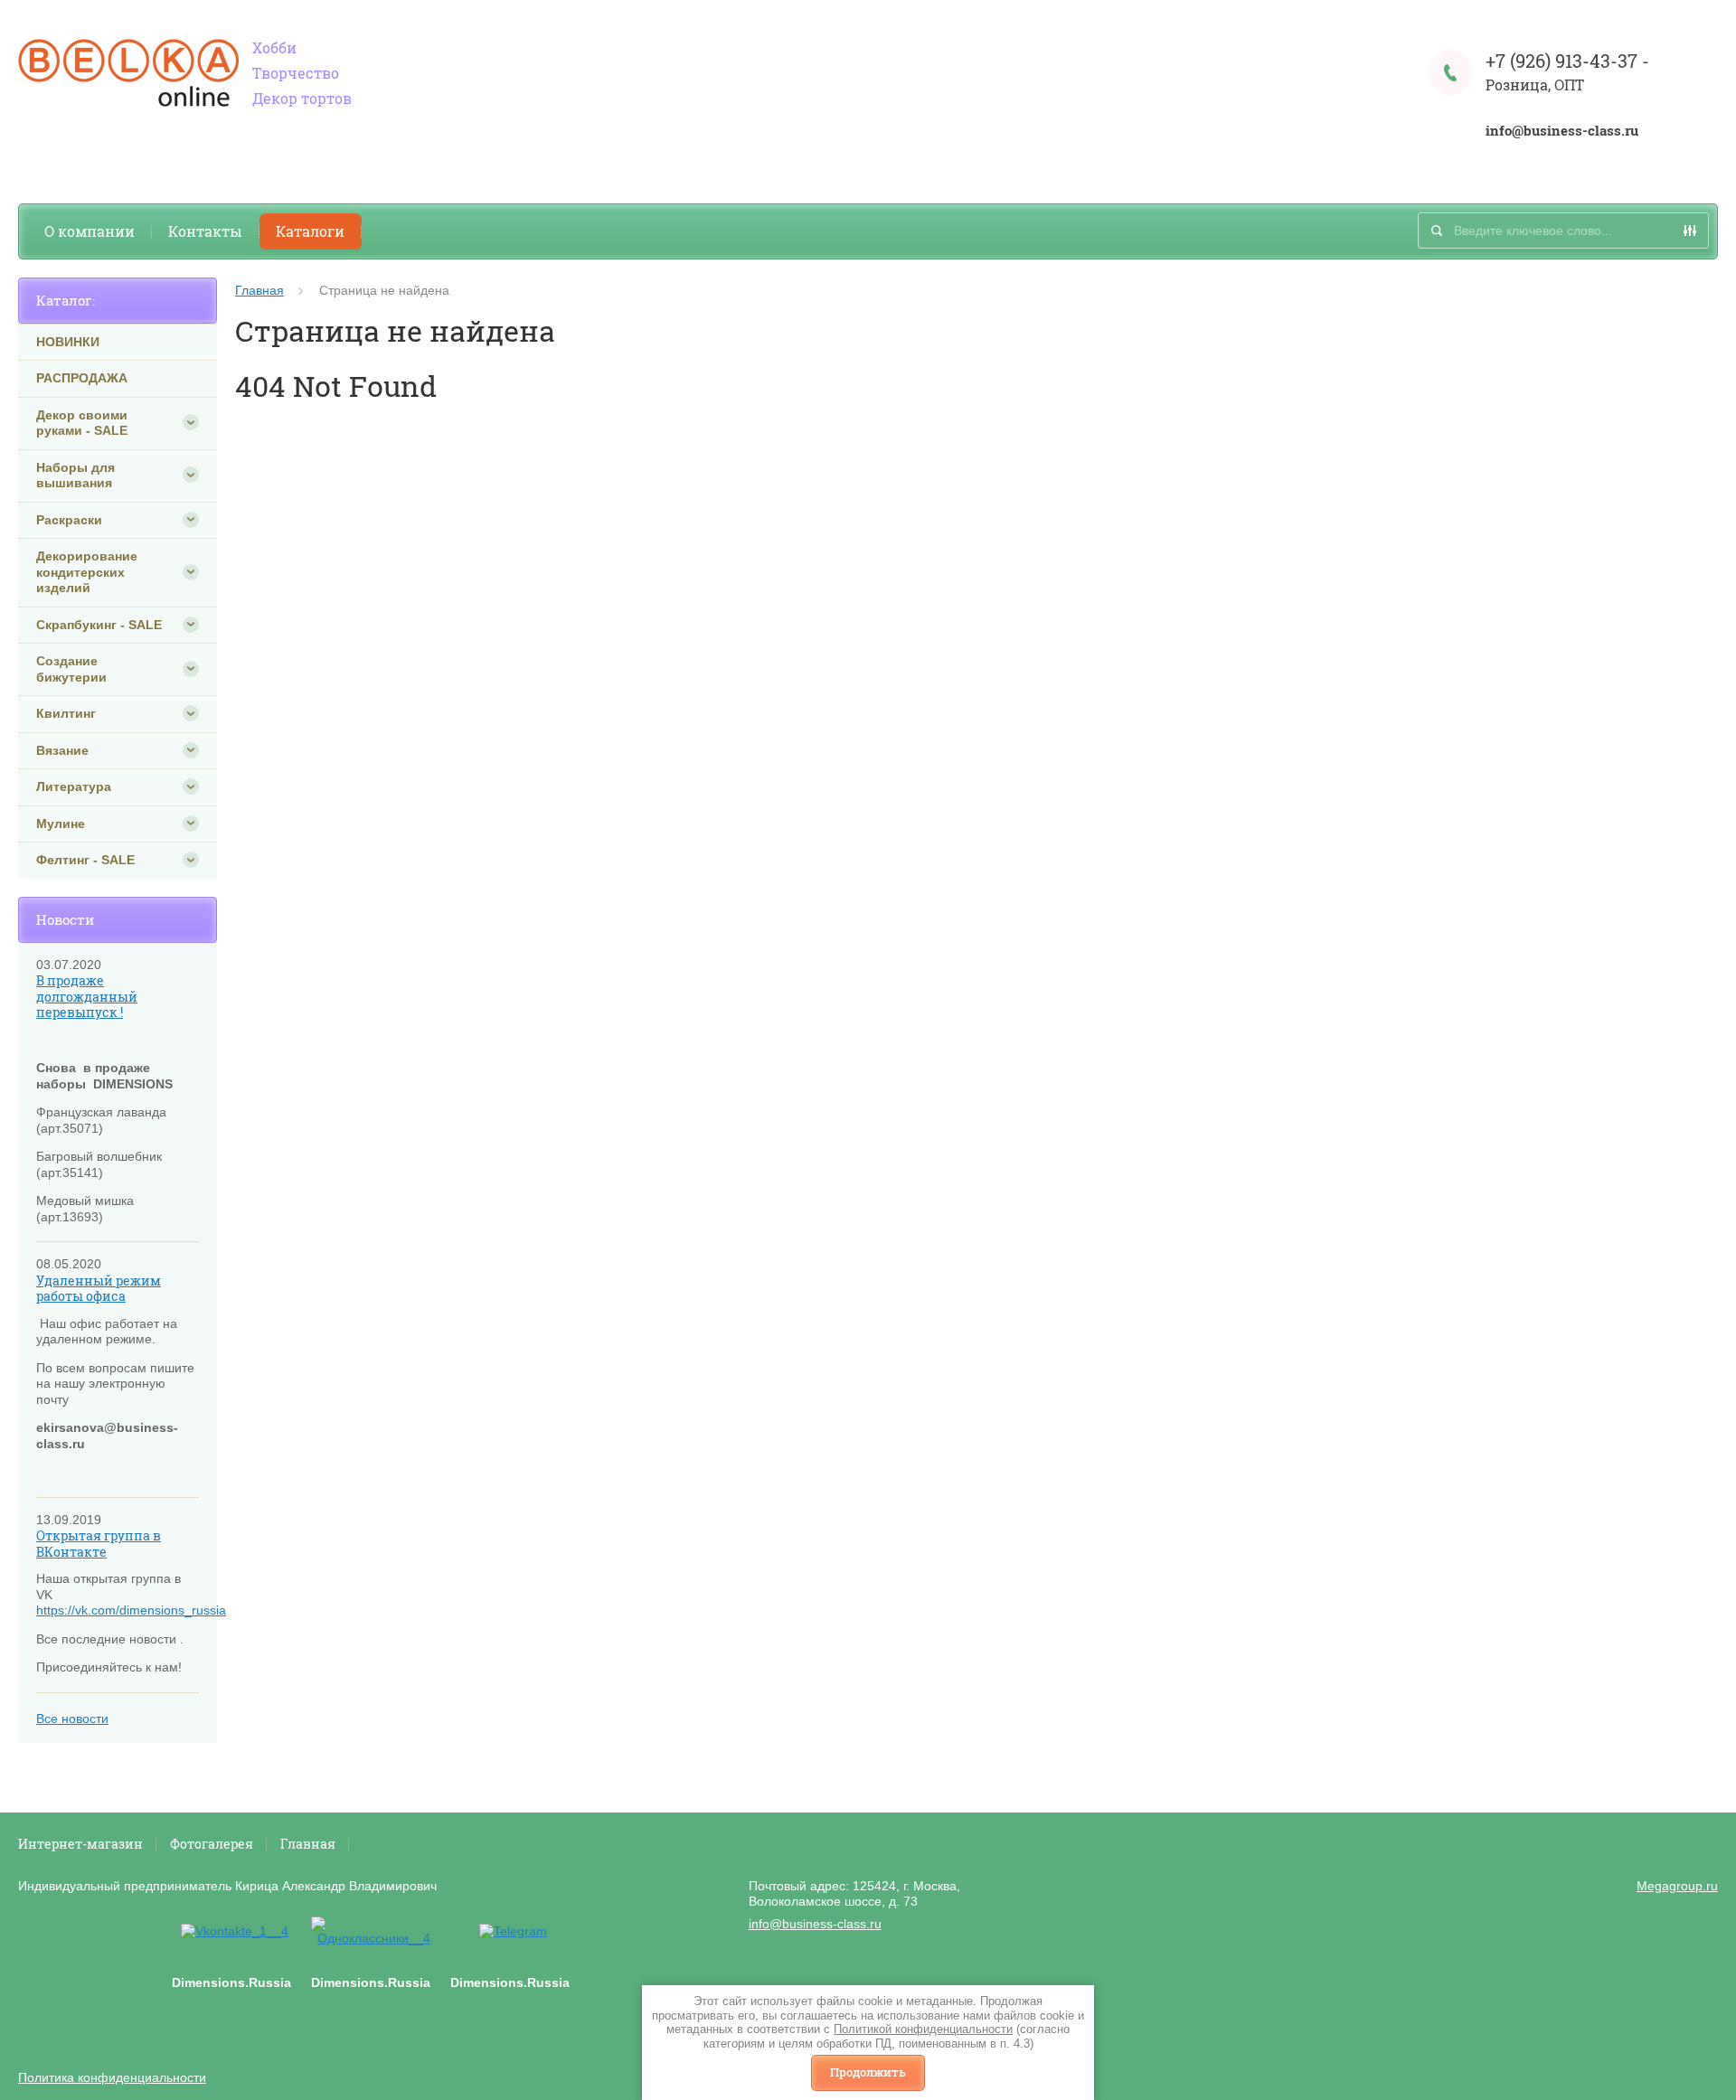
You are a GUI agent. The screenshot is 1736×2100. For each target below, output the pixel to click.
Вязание (62, 750)
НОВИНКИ (68, 342)
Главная (259, 290)
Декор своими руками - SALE (82, 423)
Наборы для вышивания (75, 476)
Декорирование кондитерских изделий (87, 572)
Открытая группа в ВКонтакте (99, 1544)
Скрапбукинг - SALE (99, 625)
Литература (74, 786)
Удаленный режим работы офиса (99, 1289)
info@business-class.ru (1562, 131)
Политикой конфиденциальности (923, 2029)
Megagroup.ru (1677, 1886)
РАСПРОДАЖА (82, 378)
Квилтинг (66, 713)
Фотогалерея (212, 1844)
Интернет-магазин (80, 1844)
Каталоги (310, 231)
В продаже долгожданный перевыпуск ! (87, 996)
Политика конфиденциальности (112, 2077)
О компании (90, 231)
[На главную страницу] (128, 75)
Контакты (205, 231)
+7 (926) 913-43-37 (1561, 61)
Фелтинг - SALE (85, 860)
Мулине (61, 824)
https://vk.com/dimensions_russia (131, 1610)
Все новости (72, 1719)
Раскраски (69, 520)
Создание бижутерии (71, 669)
